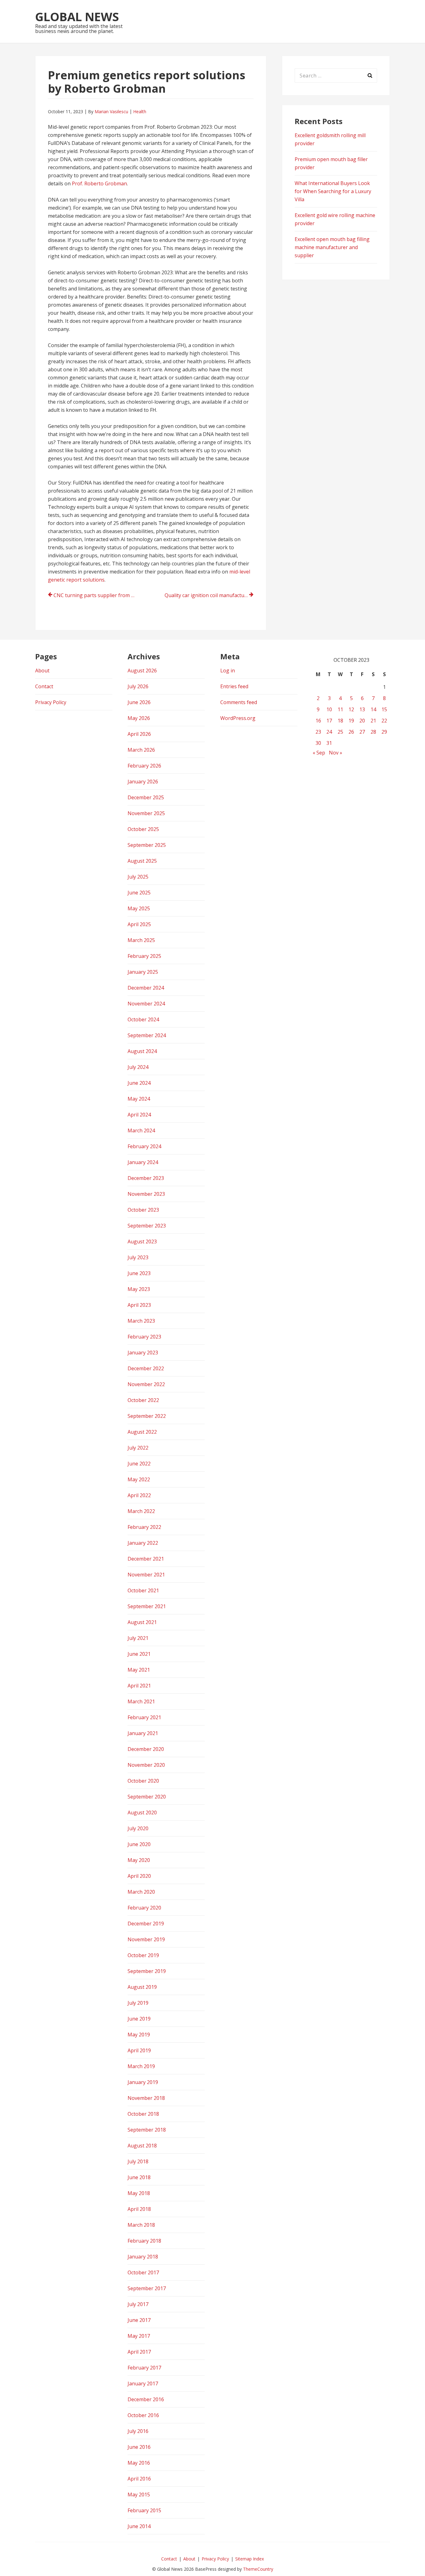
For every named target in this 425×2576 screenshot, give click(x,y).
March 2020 (141, 1892)
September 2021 (147, 1606)
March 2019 (141, 2066)
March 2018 (141, 2225)
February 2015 (144, 2510)
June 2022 (139, 1464)
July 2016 (138, 2431)
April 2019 (139, 2050)
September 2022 (147, 1416)
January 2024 (143, 1162)
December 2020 (146, 1749)
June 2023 (139, 1273)
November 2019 (146, 1939)
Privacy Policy (51, 702)
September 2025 (147, 845)
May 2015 (139, 2495)
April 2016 (139, 2479)
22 (384, 721)
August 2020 (142, 1812)
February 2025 (144, 956)
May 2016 (139, 2463)
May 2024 (139, 1099)
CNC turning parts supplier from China (98, 595)
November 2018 (146, 2098)
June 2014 (139, 2526)
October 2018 (143, 2114)
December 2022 (146, 1368)
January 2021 (143, 1733)
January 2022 (143, 1543)
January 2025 (143, 972)
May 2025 (139, 908)
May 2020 (139, 1860)
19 (351, 721)
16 (318, 721)
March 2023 (141, 1321)
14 (373, 709)
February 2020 (144, 1908)
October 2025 (143, 829)
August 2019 (142, 1987)
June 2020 (139, 1844)
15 (384, 709)
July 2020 (138, 1828)
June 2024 (139, 1083)
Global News (77, 16)
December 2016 (146, 2399)
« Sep (319, 753)
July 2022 (138, 1448)
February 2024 (144, 1146)
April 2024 (139, 1115)
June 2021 (139, 1654)
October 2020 (143, 1781)
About (42, 671)
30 (318, 743)
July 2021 (138, 1638)
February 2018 (144, 2241)
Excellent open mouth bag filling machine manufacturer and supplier (332, 247)
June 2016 (139, 2447)
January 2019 (143, 2082)
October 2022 (143, 1400)
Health (140, 111)
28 (373, 732)
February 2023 (144, 1337)
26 (351, 732)
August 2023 (142, 1242)
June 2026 (139, 702)
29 (384, 732)
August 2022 (142, 1432)
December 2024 (146, 988)
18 (340, 721)
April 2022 (139, 1495)
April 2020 (139, 1876)
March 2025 (141, 940)
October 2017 (143, 2272)
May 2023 (139, 1289)
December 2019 (146, 1924)
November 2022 (146, 1384)
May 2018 (139, 2193)
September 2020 (147, 1797)
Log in (228, 671)
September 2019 (147, 1971)
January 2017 (143, 2383)
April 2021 (139, 1686)
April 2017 (139, 2352)
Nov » (336, 753)
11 (340, 709)
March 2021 (141, 1701)
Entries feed (234, 686)
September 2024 (147, 1035)
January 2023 (143, 1353)
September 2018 (147, 2130)
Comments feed (239, 702)
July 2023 (138, 1257)
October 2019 (143, 1955)
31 (329, 743)
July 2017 (138, 2304)
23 (318, 732)
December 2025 (146, 797)
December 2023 (146, 1178)
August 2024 (142, 1051)
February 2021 (144, 1717)
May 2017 (139, 2336)
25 (340, 732)
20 (362, 721)
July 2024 (138, 1067)
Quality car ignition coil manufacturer (208, 595)
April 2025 (139, 924)
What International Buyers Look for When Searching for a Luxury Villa (333, 191)
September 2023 (147, 1226)
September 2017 (147, 2288)
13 (362, 709)
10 (329, 709)
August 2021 (142, 1622)
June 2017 (139, 2320)
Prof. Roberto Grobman (99, 183)
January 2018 (143, 2257)
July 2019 (138, 2003)
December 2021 (146, 1559)
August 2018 (142, 2146)
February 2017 (144, 2368)
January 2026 (143, 782)
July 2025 (138, 877)
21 (373, 721)
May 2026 (139, 718)
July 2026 (138, 686)
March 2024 (141, 1130)
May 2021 (139, 1670)
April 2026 (139, 734)
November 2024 (146, 1004)
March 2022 (141, 1511)
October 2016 (143, 2415)
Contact (44, 686)
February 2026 (144, 766)
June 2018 (139, 2177)
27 (362, 732)
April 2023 (139, 1305)
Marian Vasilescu (111, 111)
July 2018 (138, 2161)
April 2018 (139, 2209)
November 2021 (146, 1575)
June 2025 (139, 893)
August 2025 (142, 861)
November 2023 (146, 1194)
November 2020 (146, 1765)
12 (351, 709)
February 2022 (144, 1527)
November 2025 (146, 813)
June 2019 (139, 2019)
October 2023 (143, 1210)
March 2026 (141, 750)
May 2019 (139, 2035)
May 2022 (139, 1479)
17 (329, 721)
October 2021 (143, 1590)
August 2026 (142, 671)
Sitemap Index (250, 2559)
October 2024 (143, 1019)
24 (329, 732)
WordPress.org (238, 718)
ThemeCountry (258, 2569)
